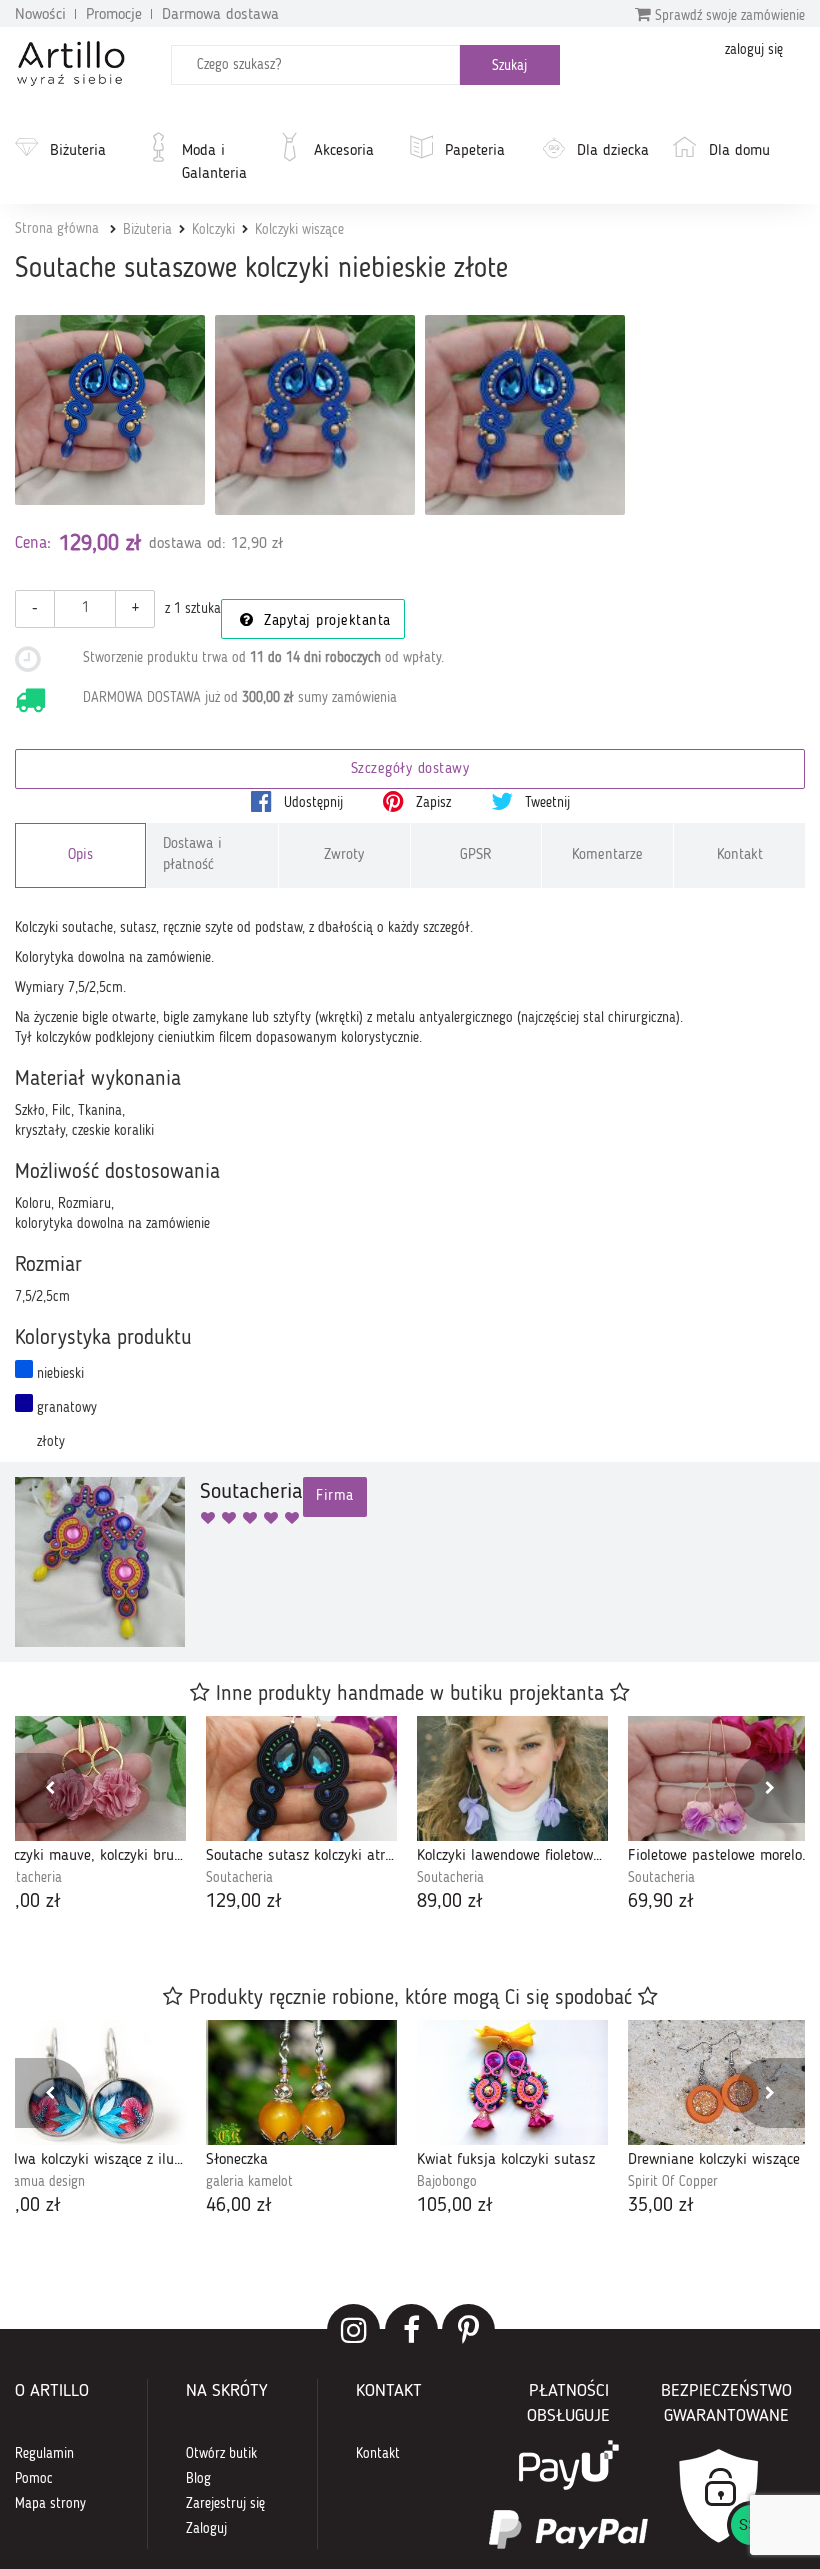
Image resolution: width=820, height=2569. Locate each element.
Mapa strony (50, 2504)
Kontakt (740, 855)
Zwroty (344, 855)
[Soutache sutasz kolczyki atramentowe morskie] (301, 1778)
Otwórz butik (221, 2454)
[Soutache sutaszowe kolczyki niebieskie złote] (110, 410)
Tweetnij (545, 803)
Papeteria (475, 151)
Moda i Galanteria (214, 162)
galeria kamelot (249, 2182)
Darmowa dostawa (220, 15)
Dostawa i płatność (192, 855)
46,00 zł (239, 2206)
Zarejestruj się (225, 2504)
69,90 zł (661, 1902)
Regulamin (44, 2454)
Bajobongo (447, 2182)
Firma (335, 1496)
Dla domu (739, 151)
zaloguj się (754, 50)
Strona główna (57, 229)
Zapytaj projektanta (325, 621)
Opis (80, 855)
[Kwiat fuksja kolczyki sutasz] (512, 2082)
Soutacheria (239, 1878)
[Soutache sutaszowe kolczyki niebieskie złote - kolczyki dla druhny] (525, 415)
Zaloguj (206, 2529)
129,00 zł (244, 1902)
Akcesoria (344, 151)
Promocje (114, 15)
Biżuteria (78, 151)
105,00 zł (455, 2206)
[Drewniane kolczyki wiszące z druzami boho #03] (723, 2082)
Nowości (40, 15)
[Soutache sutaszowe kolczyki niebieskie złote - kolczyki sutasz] (315, 415)
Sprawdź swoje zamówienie (728, 16)
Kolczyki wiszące (299, 230)
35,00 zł (661, 2206)
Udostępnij (311, 803)
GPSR (476, 855)
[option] (301, 1816)
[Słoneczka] (301, 2082)
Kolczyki (213, 230)
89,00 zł (450, 1902)
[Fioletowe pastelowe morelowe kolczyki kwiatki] (723, 1778)
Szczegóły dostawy (410, 769)
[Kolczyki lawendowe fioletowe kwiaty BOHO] (512, 1778)
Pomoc (34, 2479)
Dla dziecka (613, 151)
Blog (198, 2479)
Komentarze (607, 855)
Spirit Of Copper (673, 2182)
